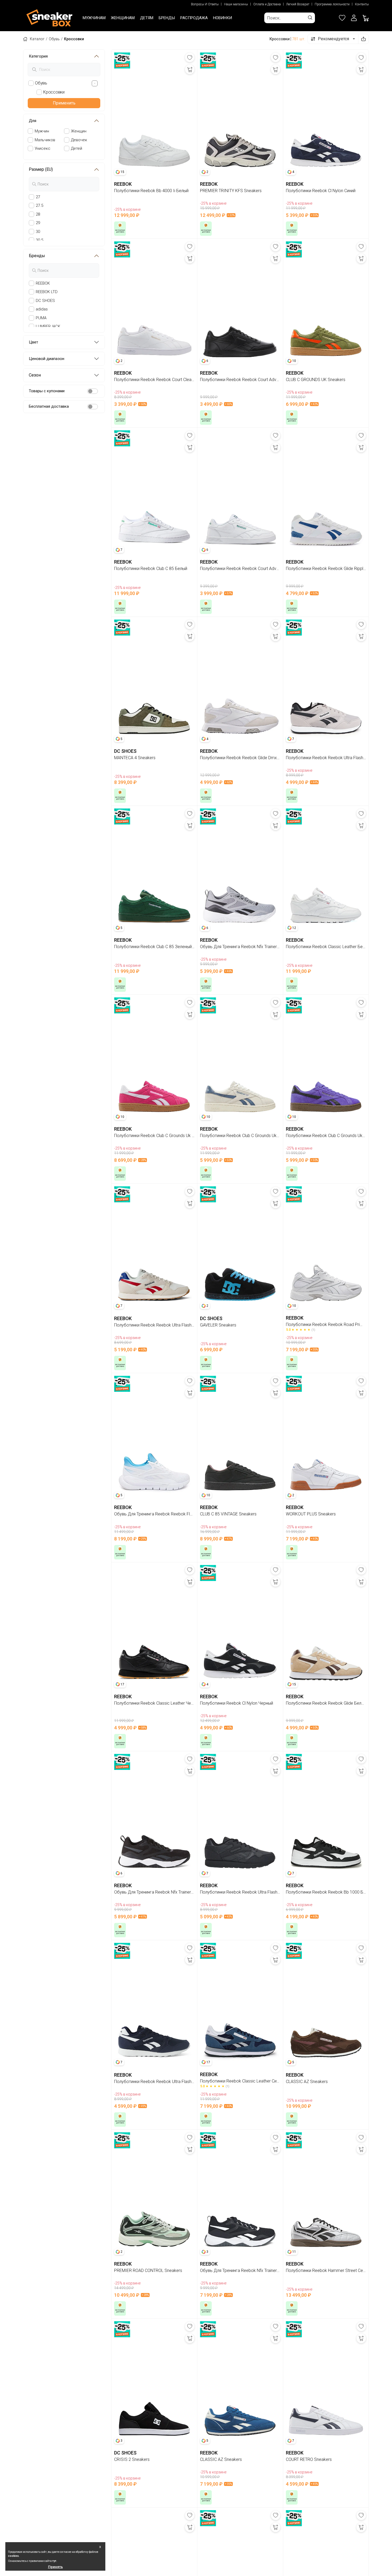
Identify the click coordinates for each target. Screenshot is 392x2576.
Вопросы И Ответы (205, 4)
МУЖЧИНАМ (94, 18)
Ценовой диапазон (47, 359)
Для (33, 121)
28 (38, 214)
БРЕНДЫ (167, 18)
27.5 (39, 205)
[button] (354, 18)
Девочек (79, 140)
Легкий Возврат (298, 4)
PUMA (41, 318)
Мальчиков (45, 140)
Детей (77, 148)
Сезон (35, 375)
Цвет (33, 342)
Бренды (37, 256)
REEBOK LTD (47, 292)
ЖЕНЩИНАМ (123, 18)
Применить (64, 103)
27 (38, 197)
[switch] (93, 391)
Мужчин (42, 131)
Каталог (37, 39)
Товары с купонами (47, 391)
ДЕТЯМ (147, 18)
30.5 (39, 240)
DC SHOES (45, 301)
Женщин (79, 131)
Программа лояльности (332, 4)
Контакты (362, 4)
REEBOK (43, 283)
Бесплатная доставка (49, 406)
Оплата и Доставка (267, 4)
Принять (55, 2567)
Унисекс (43, 148)
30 (38, 232)
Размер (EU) (41, 169)
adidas (42, 309)
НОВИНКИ (223, 18)
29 (38, 223)
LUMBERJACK (48, 326)
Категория (38, 56)
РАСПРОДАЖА (194, 18)
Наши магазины (236, 4)
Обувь (54, 39)
